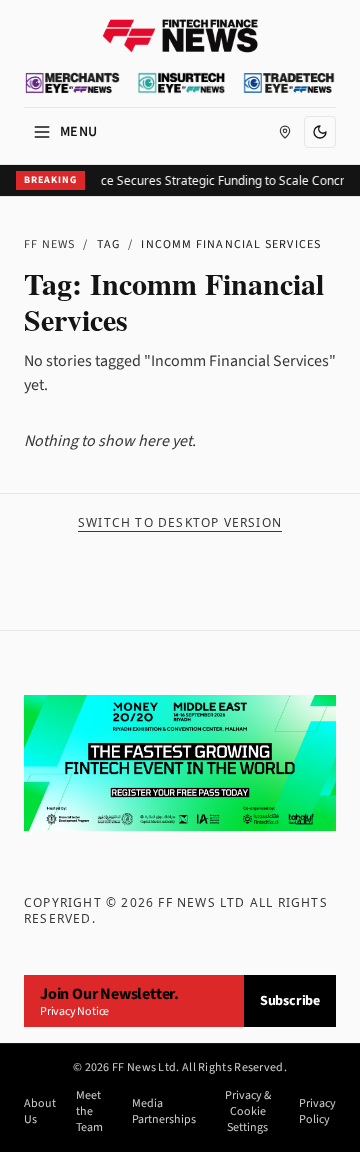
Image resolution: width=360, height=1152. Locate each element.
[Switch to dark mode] (320, 132)
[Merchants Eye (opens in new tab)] (72, 83)
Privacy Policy (317, 1112)
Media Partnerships (164, 1112)
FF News (49, 244)
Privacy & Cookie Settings (248, 1112)
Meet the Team (89, 1112)
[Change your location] (285, 132)
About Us (40, 1112)
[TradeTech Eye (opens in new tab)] (289, 83)
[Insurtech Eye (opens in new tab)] (181, 83)
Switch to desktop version (180, 523)
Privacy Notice (74, 1011)
